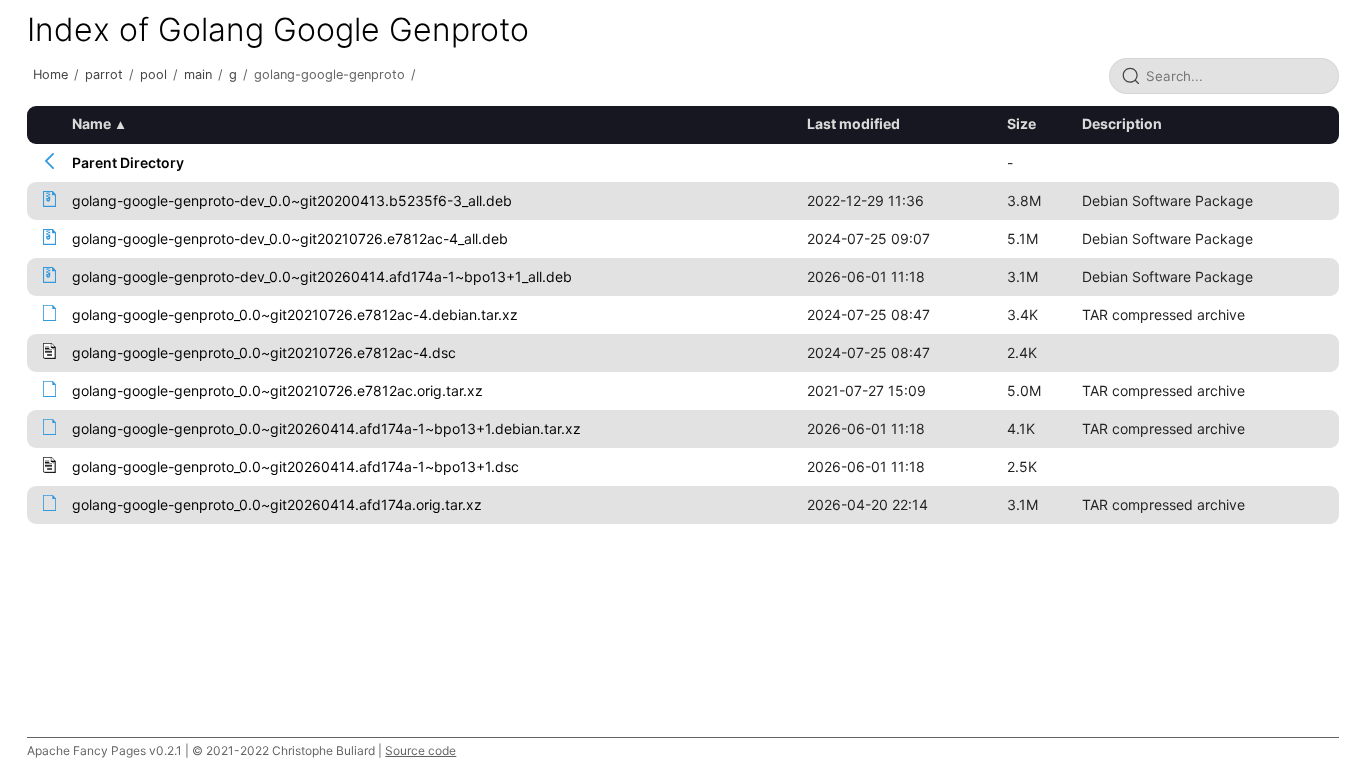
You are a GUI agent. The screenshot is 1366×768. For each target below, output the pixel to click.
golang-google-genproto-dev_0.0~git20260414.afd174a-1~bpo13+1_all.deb (322, 276)
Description (1122, 123)
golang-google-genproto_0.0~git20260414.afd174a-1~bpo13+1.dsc (295, 466)
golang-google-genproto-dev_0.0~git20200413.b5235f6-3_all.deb (292, 200)
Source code (420, 750)
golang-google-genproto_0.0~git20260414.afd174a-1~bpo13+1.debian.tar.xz (326, 428)
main (198, 74)
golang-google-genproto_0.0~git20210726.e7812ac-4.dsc (264, 352)
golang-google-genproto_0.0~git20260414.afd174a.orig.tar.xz (277, 504)
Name (91, 123)
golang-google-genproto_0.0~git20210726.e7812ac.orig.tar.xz (277, 390)
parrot (104, 74)
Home (50, 74)
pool (153, 74)
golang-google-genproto (329, 74)
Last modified (853, 123)
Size (1021, 123)
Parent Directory (128, 162)
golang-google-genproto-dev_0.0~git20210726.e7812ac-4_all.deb (290, 238)
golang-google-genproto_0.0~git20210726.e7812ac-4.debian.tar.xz (295, 314)
